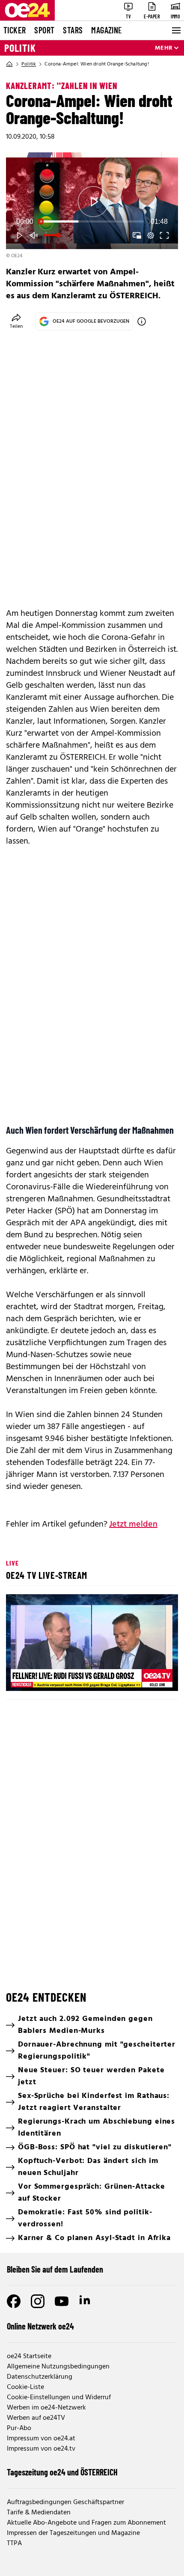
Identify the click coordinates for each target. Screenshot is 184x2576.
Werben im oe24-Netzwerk (46, 2408)
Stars (73, 30)
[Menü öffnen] (175, 30)
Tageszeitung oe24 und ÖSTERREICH (62, 2472)
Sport (44, 30)
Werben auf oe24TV (36, 2418)
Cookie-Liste (25, 2387)
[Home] (9, 64)
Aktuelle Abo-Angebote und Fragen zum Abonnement (86, 2523)
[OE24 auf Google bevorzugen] (142, 321)
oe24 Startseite (29, 2356)
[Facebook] (14, 2301)
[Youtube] (62, 2301)
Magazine (107, 30)
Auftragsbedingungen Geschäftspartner (65, 2502)
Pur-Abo (19, 2428)
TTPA (14, 2543)
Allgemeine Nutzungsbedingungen (58, 2367)
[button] (93, 202)
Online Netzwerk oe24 (40, 2326)
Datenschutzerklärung (40, 2377)
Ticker (15, 30)
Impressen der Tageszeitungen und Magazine (73, 2533)
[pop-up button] (151, 235)
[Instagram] (38, 2301)
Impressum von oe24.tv (41, 2449)
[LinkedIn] (86, 2301)
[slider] (92, 222)
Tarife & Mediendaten (39, 2513)
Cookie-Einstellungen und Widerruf (59, 2398)
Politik (20, 48)
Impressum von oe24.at (41, 2439)
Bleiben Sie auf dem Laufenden (55, 2269)
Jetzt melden (133, 1524)
